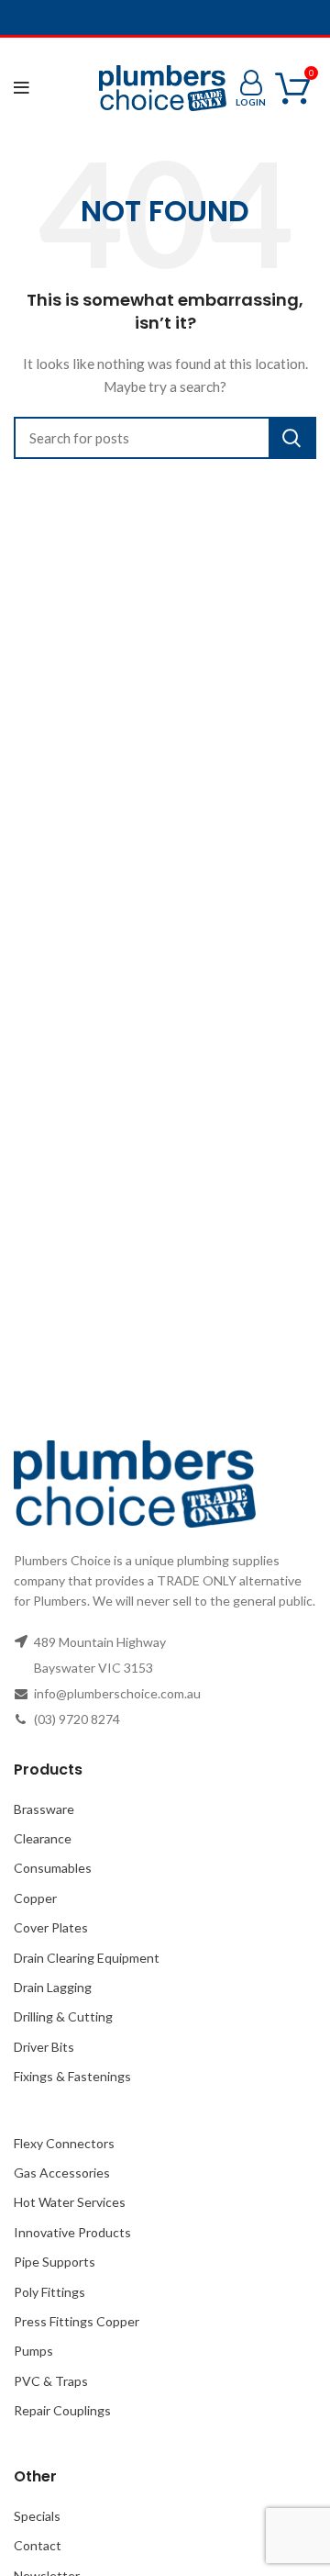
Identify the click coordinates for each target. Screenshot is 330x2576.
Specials (37, 2516)
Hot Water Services (70, 2202)
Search (291, 438)
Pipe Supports (55, 2262)
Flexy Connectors (64, 2143)
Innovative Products (72, 2232)
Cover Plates (51, 1927)
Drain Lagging (53, 1987)
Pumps (33, 2351)
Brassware (44, 1809)
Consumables (53, 1868)
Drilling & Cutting (63, 2016)
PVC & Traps (51, 2381)
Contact (38, 2545)
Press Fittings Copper (77, 2321)
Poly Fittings (49, 2292)
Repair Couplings (62, 2410)
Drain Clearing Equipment (87, 1958)
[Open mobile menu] (22, 88)
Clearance (43, 1838)
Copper (35, 1898)
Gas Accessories (62, 2173)
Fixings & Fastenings (72, 2076)
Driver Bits (44, 2047)
